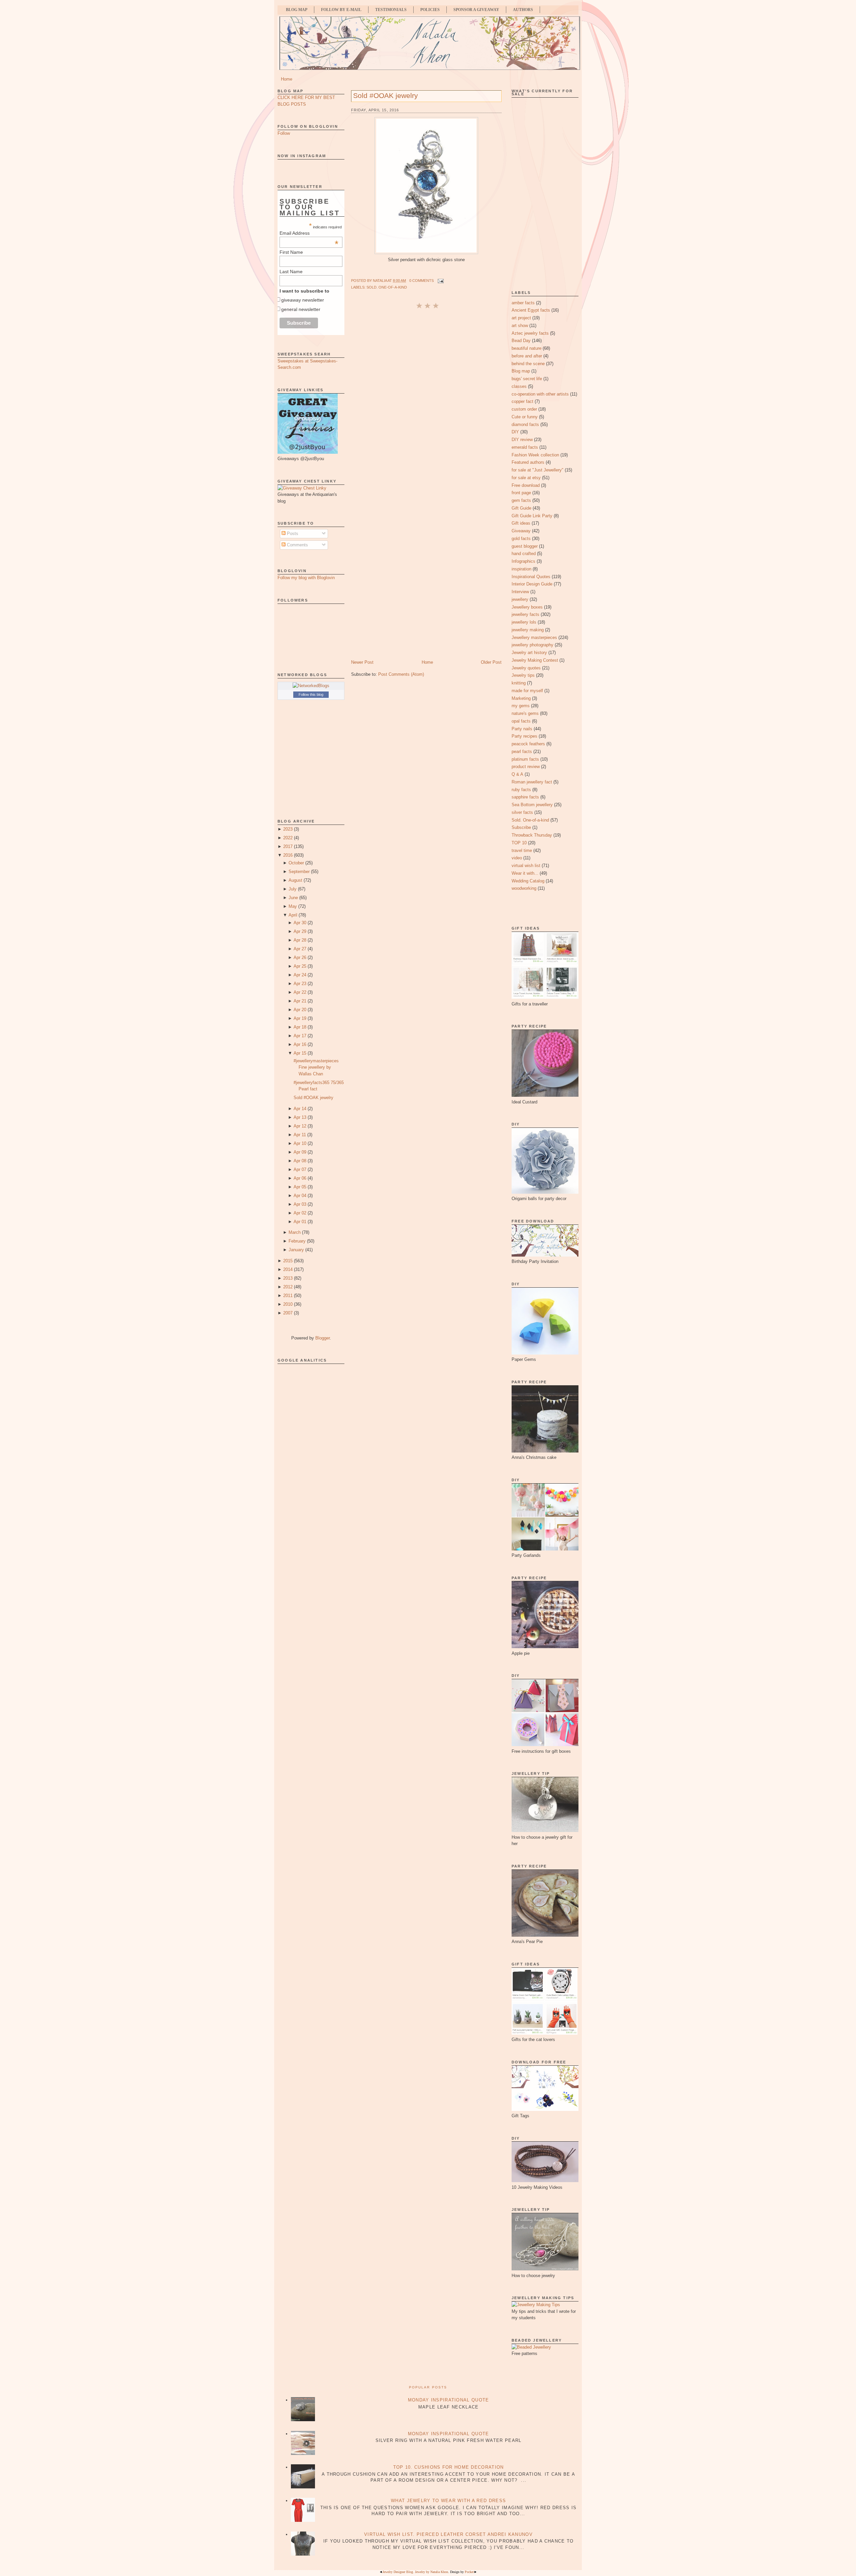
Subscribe (521, 827)
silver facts (522, 812)
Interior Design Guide (532, 584)
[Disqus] (426, 399)
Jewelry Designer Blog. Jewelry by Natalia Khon (415, 2572)
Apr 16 (300, 1044)
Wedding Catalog (528, 881)
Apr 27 (300, 949)
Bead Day (521, 341)
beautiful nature (526, 348)
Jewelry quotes (526, 668)
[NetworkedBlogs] (311, 686)
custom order (524, 409)
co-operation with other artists (540, 394)
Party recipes (524, 736)
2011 (288, 1296)
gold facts (521, 539)
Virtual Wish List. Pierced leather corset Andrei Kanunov (448, 2534)
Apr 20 (300, 1010)
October (296, 863)
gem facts (521, 500)
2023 (288, 829)
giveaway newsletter (303, 300)
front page (521, 493)
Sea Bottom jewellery (532, 805)
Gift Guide (521, 508)
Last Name (291, 272)
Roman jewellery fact (532, 782)
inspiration (521, 569)
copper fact (522, 401)
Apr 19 (300, 1018)
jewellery (520, 599)
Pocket (469, 2572)
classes (519, 386)
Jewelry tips (523, 675)
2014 (288, 1269)
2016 (288, 855)
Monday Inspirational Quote (449, 2400)
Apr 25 (300, 966)
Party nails (522, 729)
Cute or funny (525, 417)
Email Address (309, 233)
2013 (288, 1278)
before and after (527, 356)
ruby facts (521, 790)
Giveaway (521, 531)
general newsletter (301, 309)
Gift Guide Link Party (532, 516)
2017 (288, 846)
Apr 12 (300, 1126)
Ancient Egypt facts (531, 310)
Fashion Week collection (535, 455)
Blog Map (297, 10)
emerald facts (525, 447)
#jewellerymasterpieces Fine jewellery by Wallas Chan (316, 1067)
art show (520, 326)
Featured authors (528, 462)
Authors (523, 10)
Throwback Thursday (532, 835)
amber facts (523, 303)
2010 (288, 1304)
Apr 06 (300, 1178)
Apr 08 (300, 1161)
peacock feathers (528, 744)
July (293, 889)
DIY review (522, 440)
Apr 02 (300, 1213)
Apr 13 (300, 1117)
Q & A (517, 774)
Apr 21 (300, 1001)
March (295, 1232)
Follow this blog (311, 694)
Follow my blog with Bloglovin (306, 578)
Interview (520, 592)
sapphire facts (525, 797)
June (293, 898)
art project (521, 318)
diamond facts (525, 424)
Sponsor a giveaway (476, 10)
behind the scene (528, 364)
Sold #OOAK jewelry (313, 1098)
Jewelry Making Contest (535, 660)
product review (526, 767)
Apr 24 (300, 975)
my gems (521, 706)
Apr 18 (300, 1027)
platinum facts (525, 759)
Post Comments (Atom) (401, 674)
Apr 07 (300, 1169)
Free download (526, 485)
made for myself (527, 691)
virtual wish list (526, 866)
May (293, 906)
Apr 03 (300, 1204)
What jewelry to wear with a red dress (448, 2501)
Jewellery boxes (527, 607)
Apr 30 (300, 923)
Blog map (521, 371)
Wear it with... (525, 873)
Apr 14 (300, 1109)
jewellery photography (532, 645)
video (517, 858)
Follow (284, 133)
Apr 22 (300, 992)
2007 (288, 1313)
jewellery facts (525, 614)
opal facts (521, 721)
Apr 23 (300, 984)
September (299, 872)
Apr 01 (300, 1222)
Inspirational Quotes (531, 577)
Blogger (323, 1338)
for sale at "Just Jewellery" (538, 470)
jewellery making (528, 630)
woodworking (524, 888)
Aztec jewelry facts (530, 333)
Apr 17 (300, 1036)
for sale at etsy (526, 478)
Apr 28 (300, 940)
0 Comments (421, 281)
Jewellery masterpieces (534, 637)
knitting (519, 683)
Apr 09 (300, 1152)
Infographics (523, 561)
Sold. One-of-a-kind (387, 287)
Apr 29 (300, 931)
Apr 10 (300, 1143)
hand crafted (524, 554)
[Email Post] (440, 281)
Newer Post (362, 662)
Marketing (521, 698)
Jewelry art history (529, 653)
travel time (522, 850)
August (295, 880)
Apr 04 (300, 1196)
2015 (288, 1261)
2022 (288, 838)
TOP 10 (519, 843)
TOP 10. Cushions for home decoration (449, 2467)
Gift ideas (521, 523)
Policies (430, 10)
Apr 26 (300, 957)
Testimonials (391, 10)
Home (287, 79)
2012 (288, 1287)
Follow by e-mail (341, 10)
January (296, 1250)
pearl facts (522, 752)
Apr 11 (300, 1135)
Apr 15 (300, 1053)
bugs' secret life (527, 379)
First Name (291, 252)
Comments (297, 545)
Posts (292, 533)
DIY (515, 432)
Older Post (491, 662)
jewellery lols (524, 622)
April (293, 915)
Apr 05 (300, 1187)
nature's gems (525, 713)
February (297, 1241)
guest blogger (525, 546)
